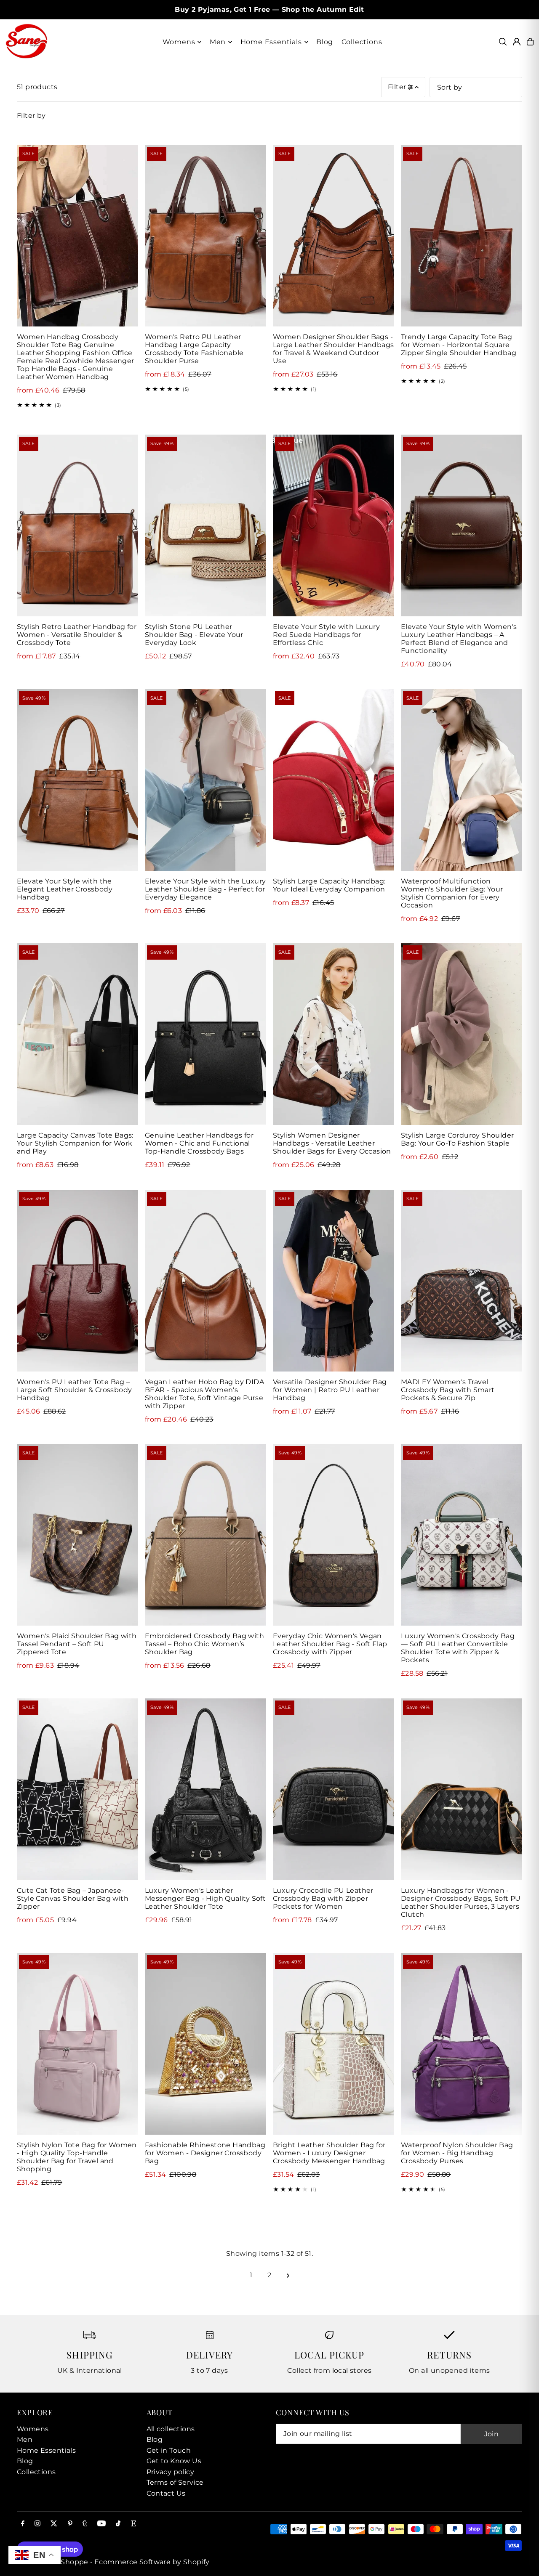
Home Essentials (46, 2450)
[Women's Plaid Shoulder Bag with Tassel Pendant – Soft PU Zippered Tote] (77, 1535)
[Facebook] (23, 2524)
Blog (25, 2461)
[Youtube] (101, 2524)
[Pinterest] (70, 2524)
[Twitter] (54, 2524)
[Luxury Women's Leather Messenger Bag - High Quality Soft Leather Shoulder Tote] (205, 1789)
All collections (171, 2429)
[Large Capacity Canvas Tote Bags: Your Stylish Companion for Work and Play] (77, 1034)
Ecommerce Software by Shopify (152, 2562)
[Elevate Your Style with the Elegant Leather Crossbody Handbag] (77, 780)
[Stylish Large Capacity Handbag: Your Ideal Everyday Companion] (334, 780)
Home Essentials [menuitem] (271, 42)
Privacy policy (171, 2472)
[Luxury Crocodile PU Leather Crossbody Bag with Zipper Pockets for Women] (334, 1789)
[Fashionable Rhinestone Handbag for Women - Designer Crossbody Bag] (205, 2044)
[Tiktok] (118, 2524)
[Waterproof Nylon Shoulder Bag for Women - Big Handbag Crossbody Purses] (462, 2044)
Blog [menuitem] (325, 42)
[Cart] (530, 42)
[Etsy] (133, 2524)
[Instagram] (37, 2524)
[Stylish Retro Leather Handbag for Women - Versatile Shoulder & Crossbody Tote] (77, 525)
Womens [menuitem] (179, 42)
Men (25, 2439)
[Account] (517, 42)
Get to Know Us (174, 2461)
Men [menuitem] (218, 42)
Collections (36, 2472)
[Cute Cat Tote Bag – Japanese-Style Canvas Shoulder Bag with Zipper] (77, 1789)
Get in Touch (169, 2450)
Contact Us (166, 2493)
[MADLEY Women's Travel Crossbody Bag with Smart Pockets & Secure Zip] (462, 1281)
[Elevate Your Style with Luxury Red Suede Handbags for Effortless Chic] (334, 525)
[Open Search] (503, 42)
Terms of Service (175, 2482)
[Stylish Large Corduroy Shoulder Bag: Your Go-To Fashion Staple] (462, 1034)
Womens (33, 2429)
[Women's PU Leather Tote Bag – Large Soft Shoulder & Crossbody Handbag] (77, 1281)
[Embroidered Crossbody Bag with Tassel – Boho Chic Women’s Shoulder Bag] (205, 1535)
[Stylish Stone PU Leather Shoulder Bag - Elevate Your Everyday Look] (205, 525)
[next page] (288, 2275)
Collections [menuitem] (362, 42)
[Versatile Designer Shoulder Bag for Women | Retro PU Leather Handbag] (334, 1281)
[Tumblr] (85, 2524)
